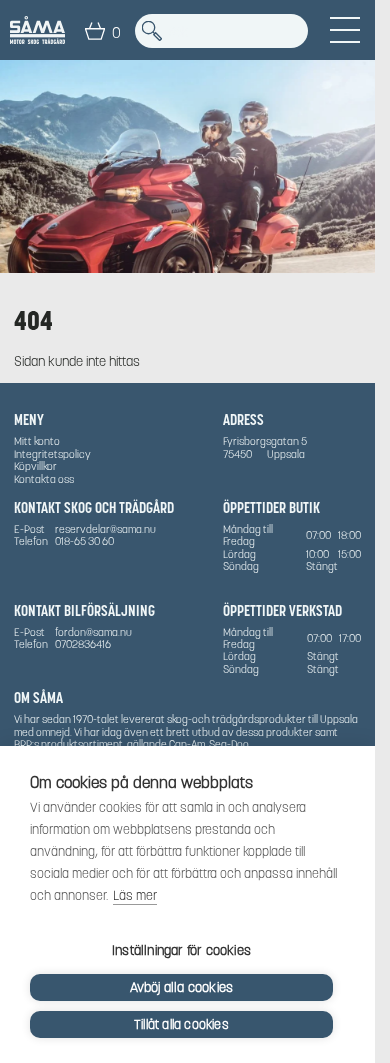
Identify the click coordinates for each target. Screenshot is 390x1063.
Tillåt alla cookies (181, 1024)
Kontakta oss (44, 479)
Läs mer (135, 895)
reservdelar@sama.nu (105, 529)
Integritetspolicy (52, 454)
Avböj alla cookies (182, 987)
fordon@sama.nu (93, 632)
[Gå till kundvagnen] (95, 31)
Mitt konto (37, 441)
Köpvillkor (35, 466)
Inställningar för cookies (181, 950)
